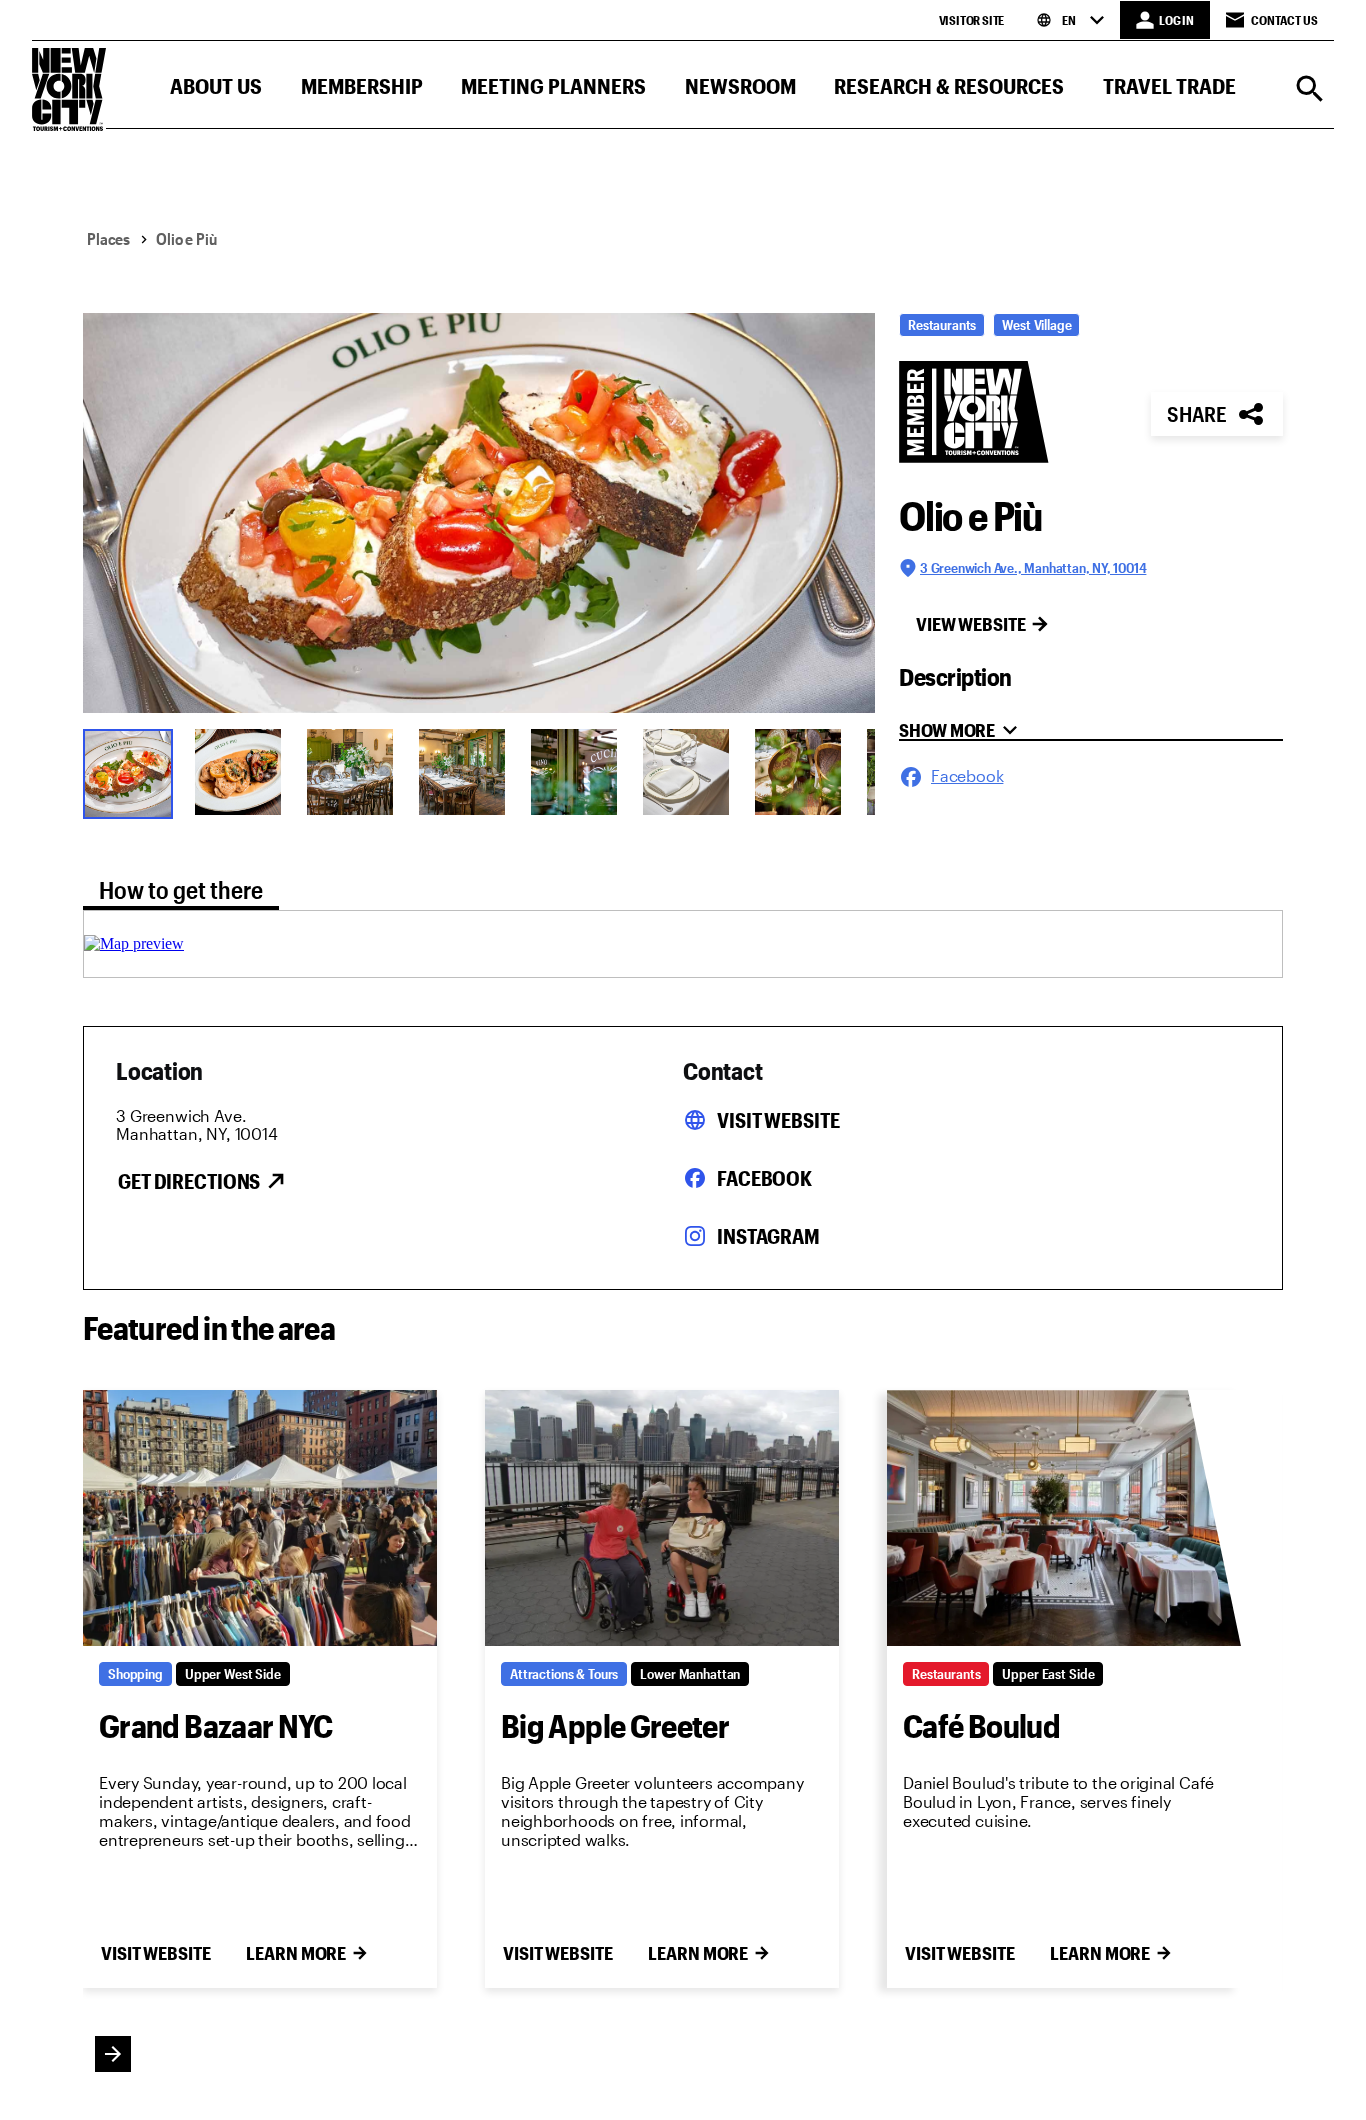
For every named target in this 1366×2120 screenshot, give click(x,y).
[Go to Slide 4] (462, 772)
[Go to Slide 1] (126, 772)
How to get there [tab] (181, 889)
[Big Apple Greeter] (662, 1518)
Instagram (768, 1236)
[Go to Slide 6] (686, 772)
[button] (216, 90)
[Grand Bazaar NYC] (260, 1518)
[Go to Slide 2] (238, 772)
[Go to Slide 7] (798, 772)
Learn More (296, 1953)
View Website (971, 624)
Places (108, 238)
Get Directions (189, 1181)
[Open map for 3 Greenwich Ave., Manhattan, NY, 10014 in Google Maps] (134, 943)
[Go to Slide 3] (350, 772)
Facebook (764, 1178)
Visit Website (778, 1120)
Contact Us (1284, 20)
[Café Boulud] (1064, 1518)
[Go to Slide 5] (574, 772)
